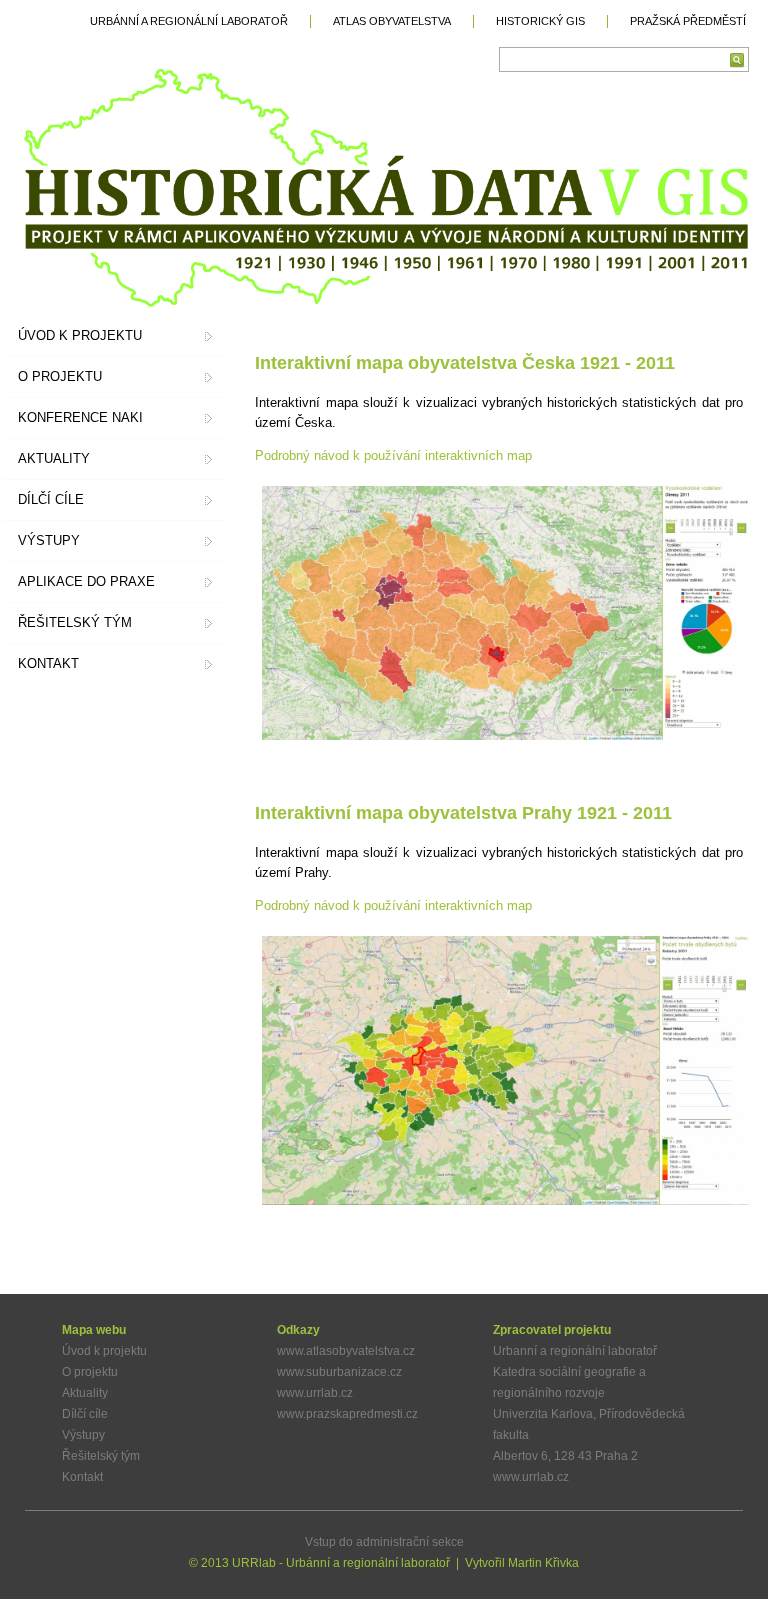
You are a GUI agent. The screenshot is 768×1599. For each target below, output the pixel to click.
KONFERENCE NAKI (80, 417)
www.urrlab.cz (315, 1393)
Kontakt (82, 1477)
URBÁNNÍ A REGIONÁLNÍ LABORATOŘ (189, 21)
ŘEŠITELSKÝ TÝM (75, 622)
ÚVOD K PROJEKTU (80, 335)
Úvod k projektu (104, 1351)
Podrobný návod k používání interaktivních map (393, 455)
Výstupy (83, 1435)
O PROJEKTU (60, 376)
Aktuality (85, 1393)
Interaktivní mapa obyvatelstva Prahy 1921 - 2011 (463, 813)
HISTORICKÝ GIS (540, 21)
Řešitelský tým (101, 1456)
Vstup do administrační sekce (384, 1542)
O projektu (90, 1372)
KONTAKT (48, 663)
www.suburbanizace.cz (339, 1372)
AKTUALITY (54, 458)
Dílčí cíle (85, 1414)
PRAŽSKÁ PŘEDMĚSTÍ (688, 21)
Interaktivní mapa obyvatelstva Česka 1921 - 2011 (465, 363)
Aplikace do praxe (86, 581)
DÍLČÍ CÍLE (51, 499)
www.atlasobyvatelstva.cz (346, 1351)
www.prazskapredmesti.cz (347, 1414)
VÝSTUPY (49, 540)
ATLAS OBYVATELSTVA (392, 21)
